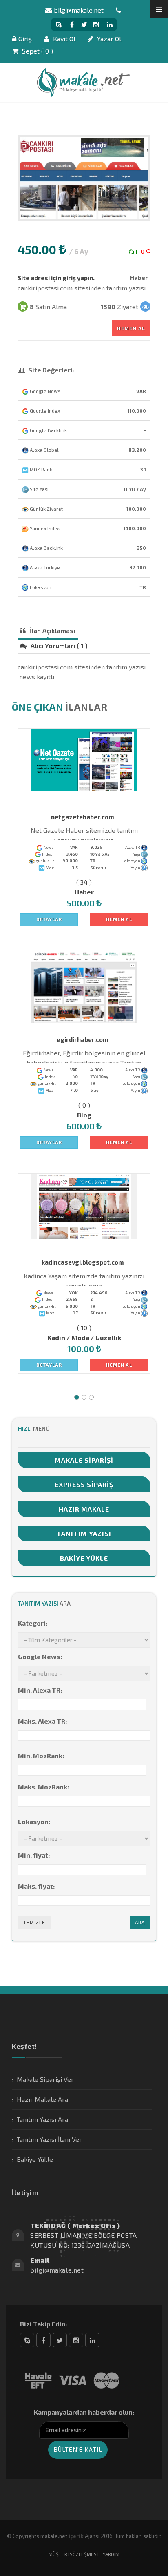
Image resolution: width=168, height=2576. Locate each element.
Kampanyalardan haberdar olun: (84, 2412)
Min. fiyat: (34, 1855)
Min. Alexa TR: (40, 1690)
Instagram (76, 2340)
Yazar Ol (108, 39)
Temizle (34, 1922)
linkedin (92, 2340)
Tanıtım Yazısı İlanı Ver (49, 2139)
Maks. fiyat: (36, 1886)
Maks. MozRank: (43, 1787)
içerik (76, 2536)
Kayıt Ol (63, 39)
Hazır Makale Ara (42, 2099)
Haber (139, 278)
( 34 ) (84, 882)
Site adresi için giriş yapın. (56, 278)
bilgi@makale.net (79, 10)
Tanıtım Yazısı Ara (42, 2119)
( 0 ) (84, 1105)
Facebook (43, 2340)
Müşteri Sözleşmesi (73, 2554)
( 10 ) (84, 1328)
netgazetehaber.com (83, 817)
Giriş (25, 39)
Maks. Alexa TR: (42, 1721)
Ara (140, 1922)
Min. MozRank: (41, 1756)
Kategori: (33, 1623)
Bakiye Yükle (35, 2159)
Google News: (40, 1656)
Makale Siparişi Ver (45, 2079)
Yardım (111, 2554)
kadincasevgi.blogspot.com (83, 1262)
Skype (27, 2340)
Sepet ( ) (37, 51)
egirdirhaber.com (83, 1039)
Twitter (60, 2340)
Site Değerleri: (51, 370)
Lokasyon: (34, 1821)
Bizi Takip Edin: (44, 2324)
